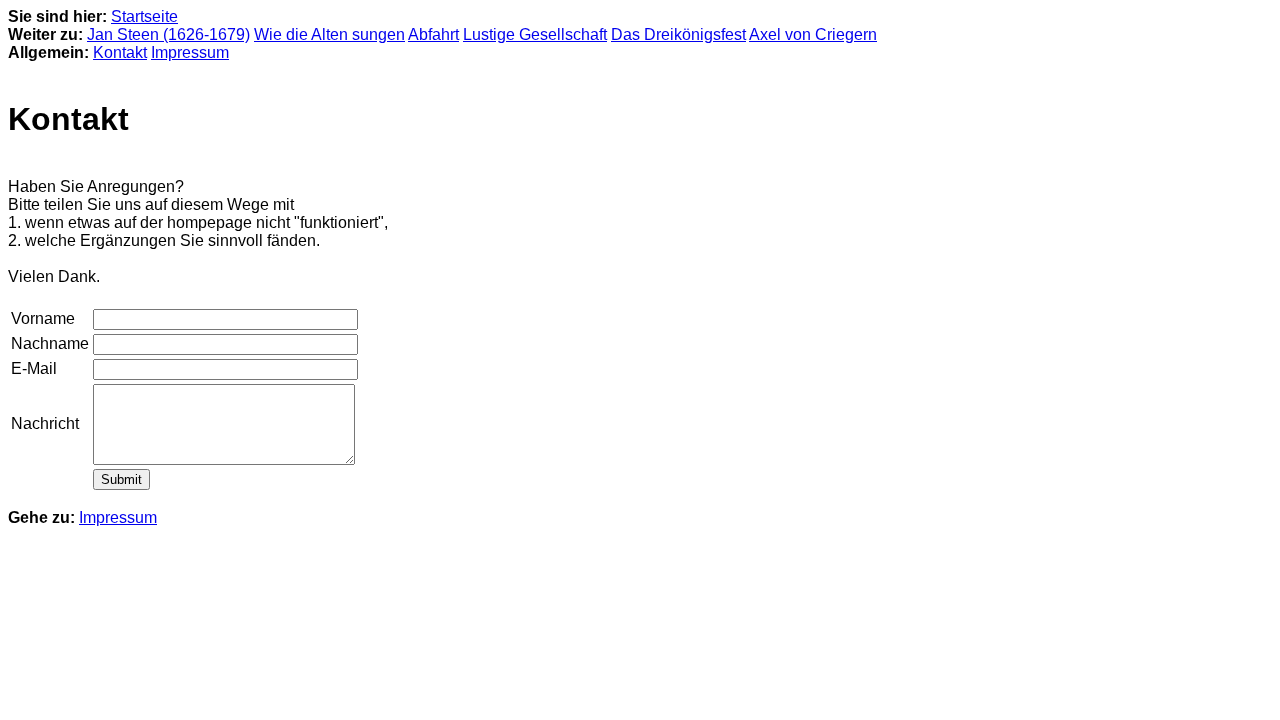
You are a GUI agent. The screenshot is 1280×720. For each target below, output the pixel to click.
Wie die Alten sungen (329, 34)
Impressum (190, 52)
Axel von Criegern (813, 34)
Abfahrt (433, 34)
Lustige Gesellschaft (535, 34)
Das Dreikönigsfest (678, 34)
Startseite (144, 16)
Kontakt (120, 52)
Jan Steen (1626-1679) (168, 34)
